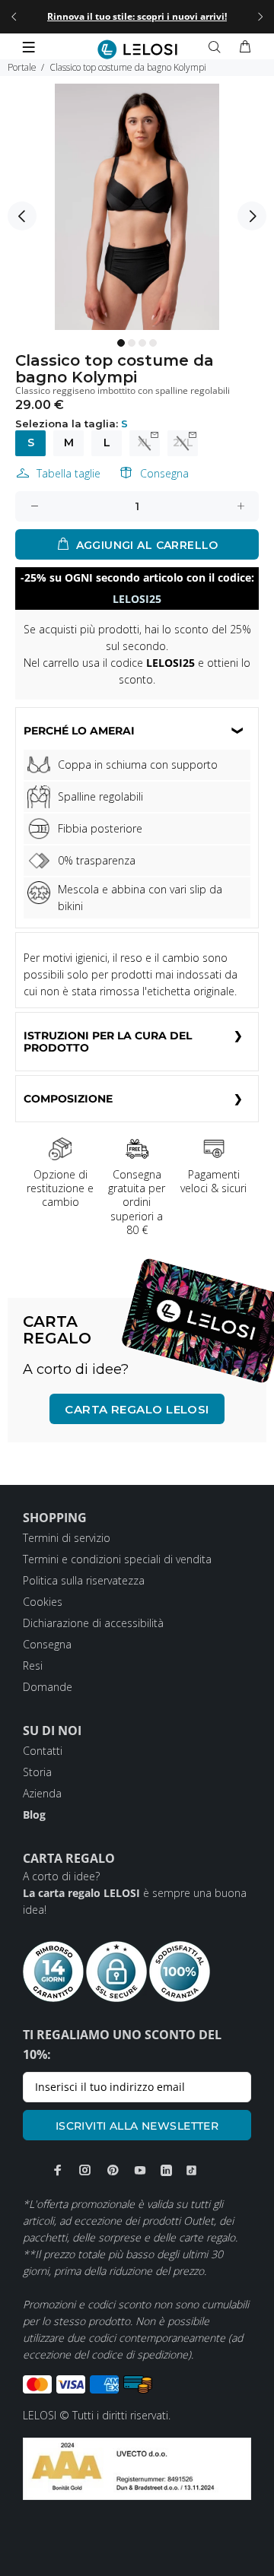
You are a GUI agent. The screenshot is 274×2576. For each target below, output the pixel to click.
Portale (22, 67)
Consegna (164, 473)
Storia (37, 1772)
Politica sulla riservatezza (84, 1580)
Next (252, 216)
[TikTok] (191, 2170)
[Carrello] (245, 47)
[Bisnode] (137, 2468)
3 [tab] (142, 343)
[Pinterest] (113, 2170)
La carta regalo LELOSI (81, 1893)
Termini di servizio (67, 1538)
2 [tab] (132, 343)
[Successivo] (260, 17)
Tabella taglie (68, 473)
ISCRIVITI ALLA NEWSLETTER (137, 2126)
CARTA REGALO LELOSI (137, 1409)
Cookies (43, 1602)
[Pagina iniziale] (137, 49)
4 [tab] (153, 343)
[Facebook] (58, 2170)
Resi (33, 1666)
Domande (48, 1687)
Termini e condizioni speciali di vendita (117, 1559)
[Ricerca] (218, 47)
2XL (183, 443)
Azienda (42, 1793)
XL (145, 443)
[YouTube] (140, 2170)
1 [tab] (121, 343)
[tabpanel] (137, 207)
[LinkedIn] (166, 2170)
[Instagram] (85, 2170)
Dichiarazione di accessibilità (93, 1623)
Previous (22, 216)
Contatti (43, 1751)
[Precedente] (14, 17)
